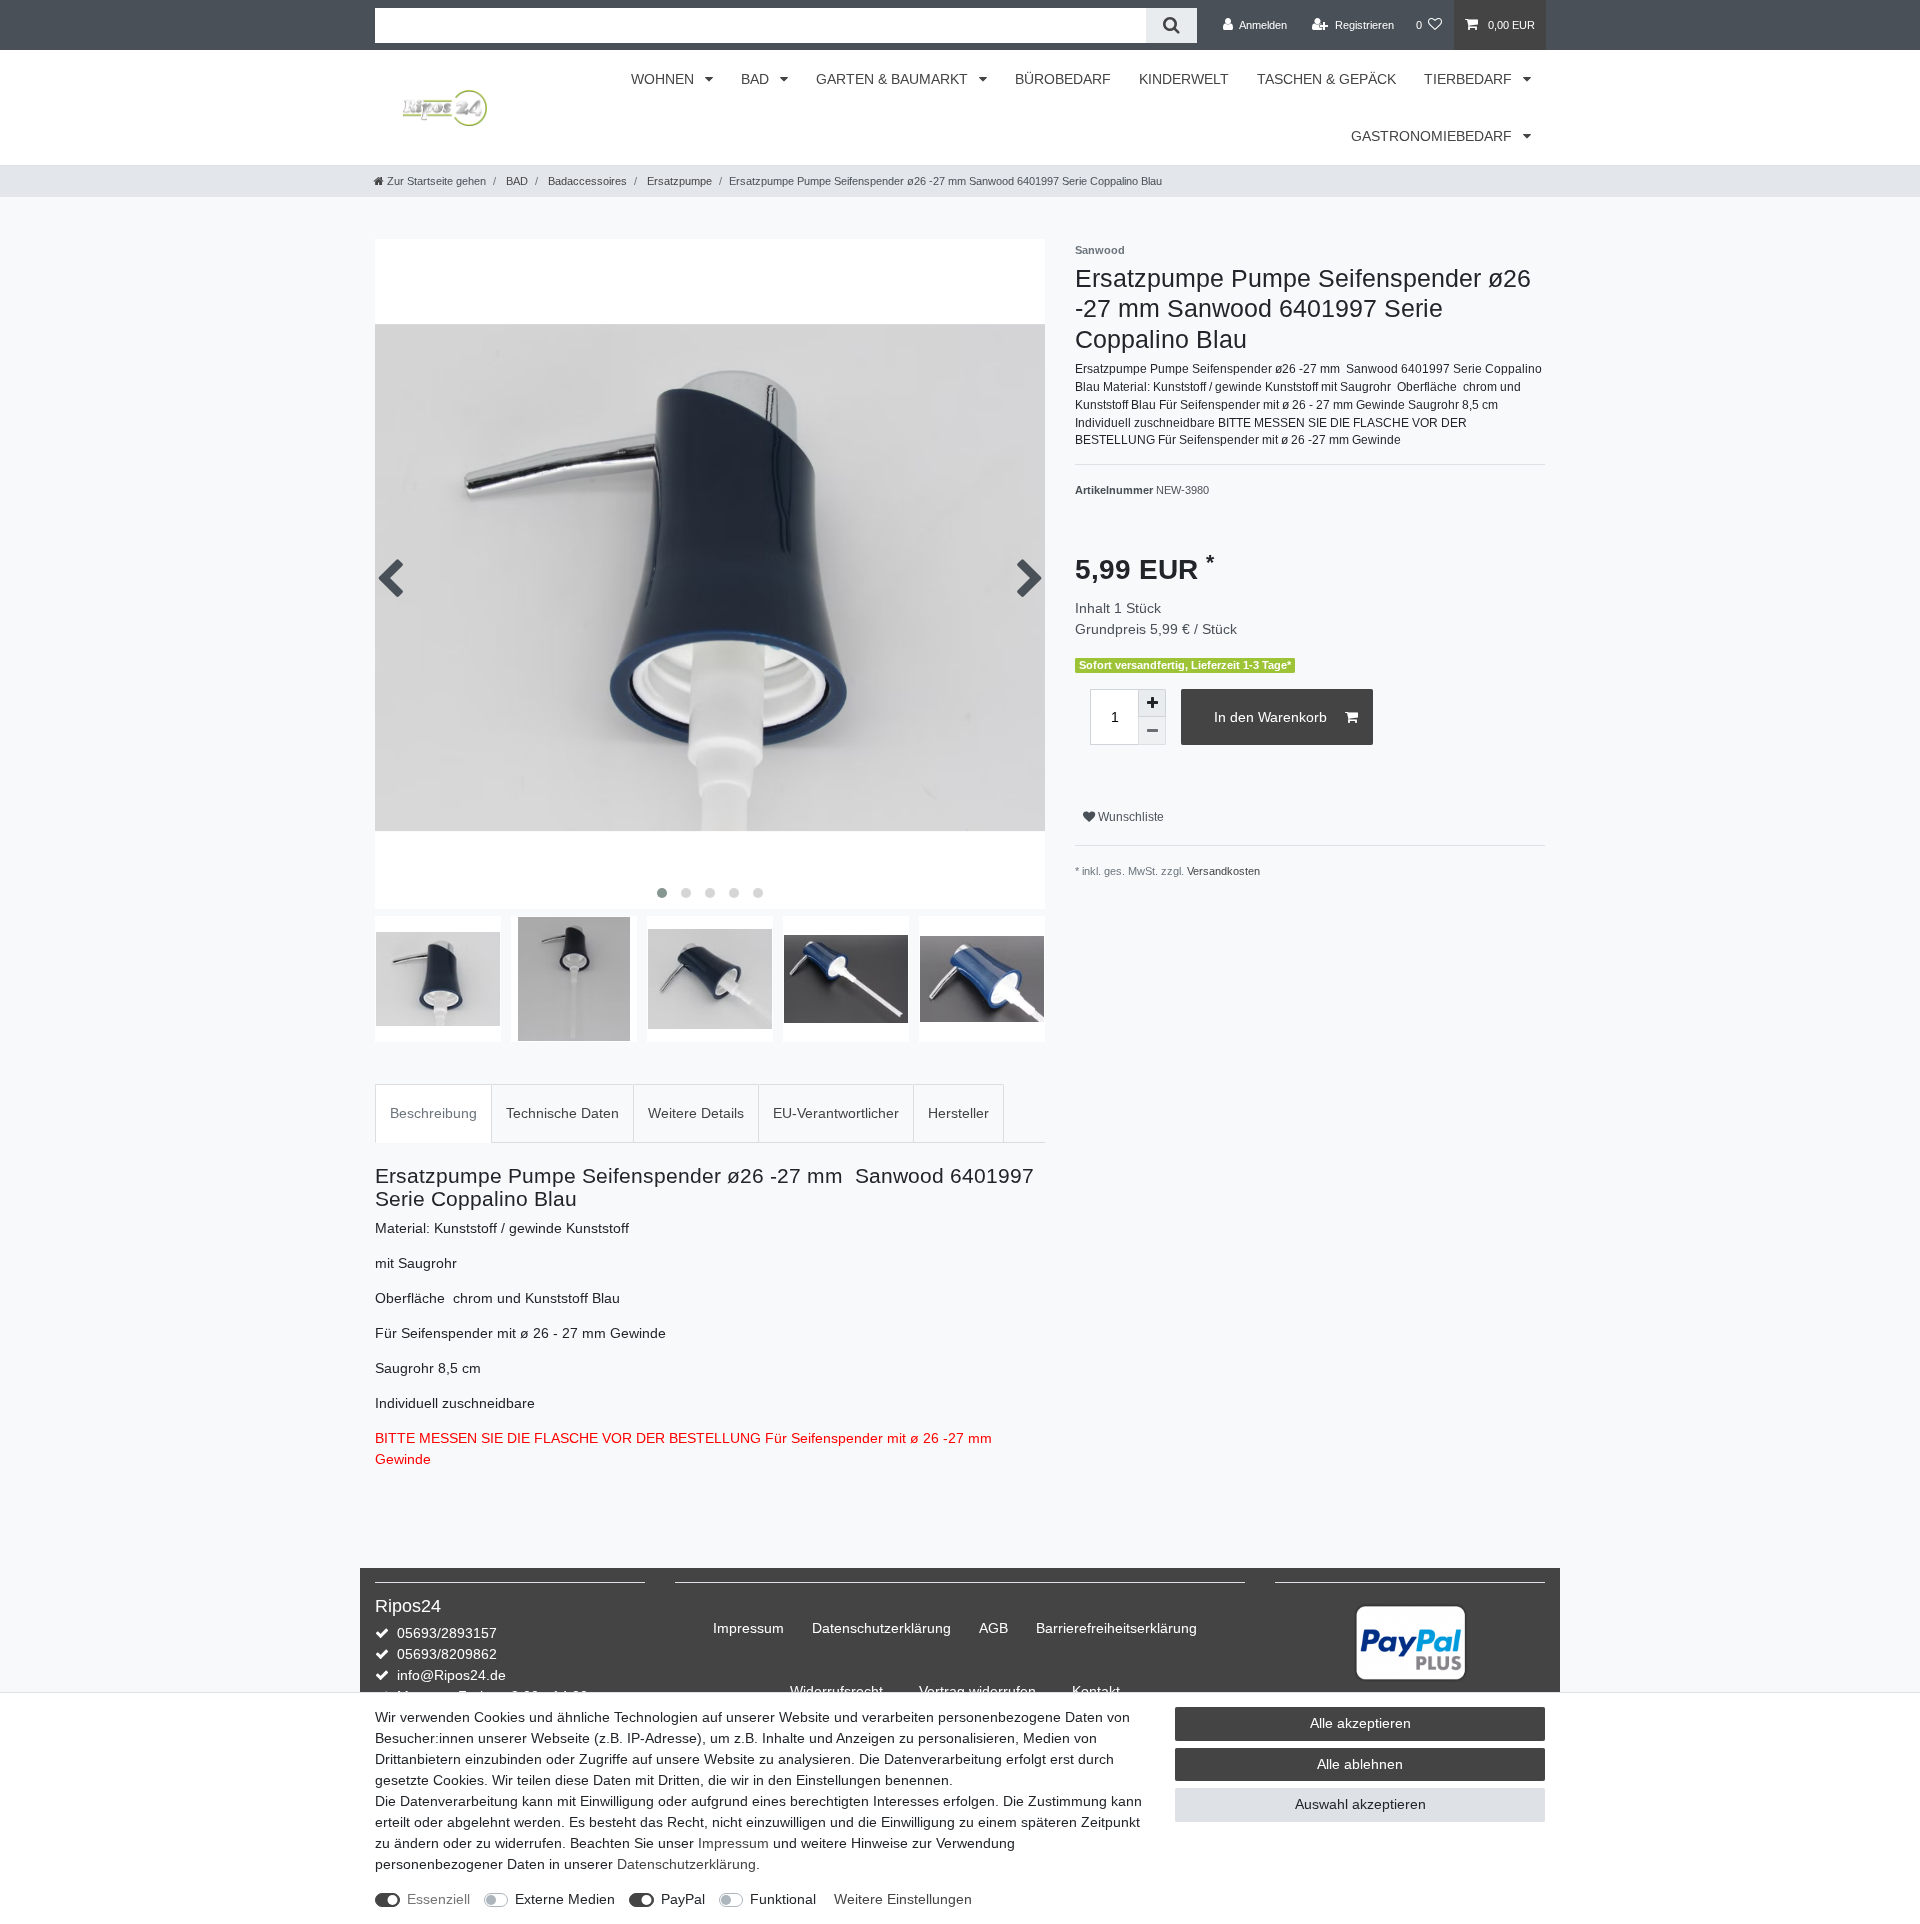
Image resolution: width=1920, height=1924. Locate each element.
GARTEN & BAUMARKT (894, 79)
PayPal (683, 1899)
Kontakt (1096, 1691)
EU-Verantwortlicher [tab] (836, 1113)
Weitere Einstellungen (903, 1899)
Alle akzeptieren (1360, 1723)
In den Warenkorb (1270, 717)
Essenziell (438, 1899)
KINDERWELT (1184, 79)
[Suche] (1171, 25)
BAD (757, 79)
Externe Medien (565, 1899)
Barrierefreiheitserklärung (1116, 1628)
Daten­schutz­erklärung (881, 1628)
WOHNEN (664, 79)
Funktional (783, 1899)
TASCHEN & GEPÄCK (1326, 79)
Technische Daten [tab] (562, 1113)
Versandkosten (1223, 871)
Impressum (748, 1628)
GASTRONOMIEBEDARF (1433, 136)
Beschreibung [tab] (433, 1113)
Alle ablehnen (1360, 1764)
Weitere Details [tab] (696, 1113)
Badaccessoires (586, 181)
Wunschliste (1129, 817)
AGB (993, 1628)
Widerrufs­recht (836, 1691)
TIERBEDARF (1470, 79)
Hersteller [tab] (958, 1113)
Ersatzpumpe (678, 181)
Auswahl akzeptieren (1360, 1804)
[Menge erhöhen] (1152, 703)
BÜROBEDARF (1063, 79)
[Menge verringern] (1152, 731)
